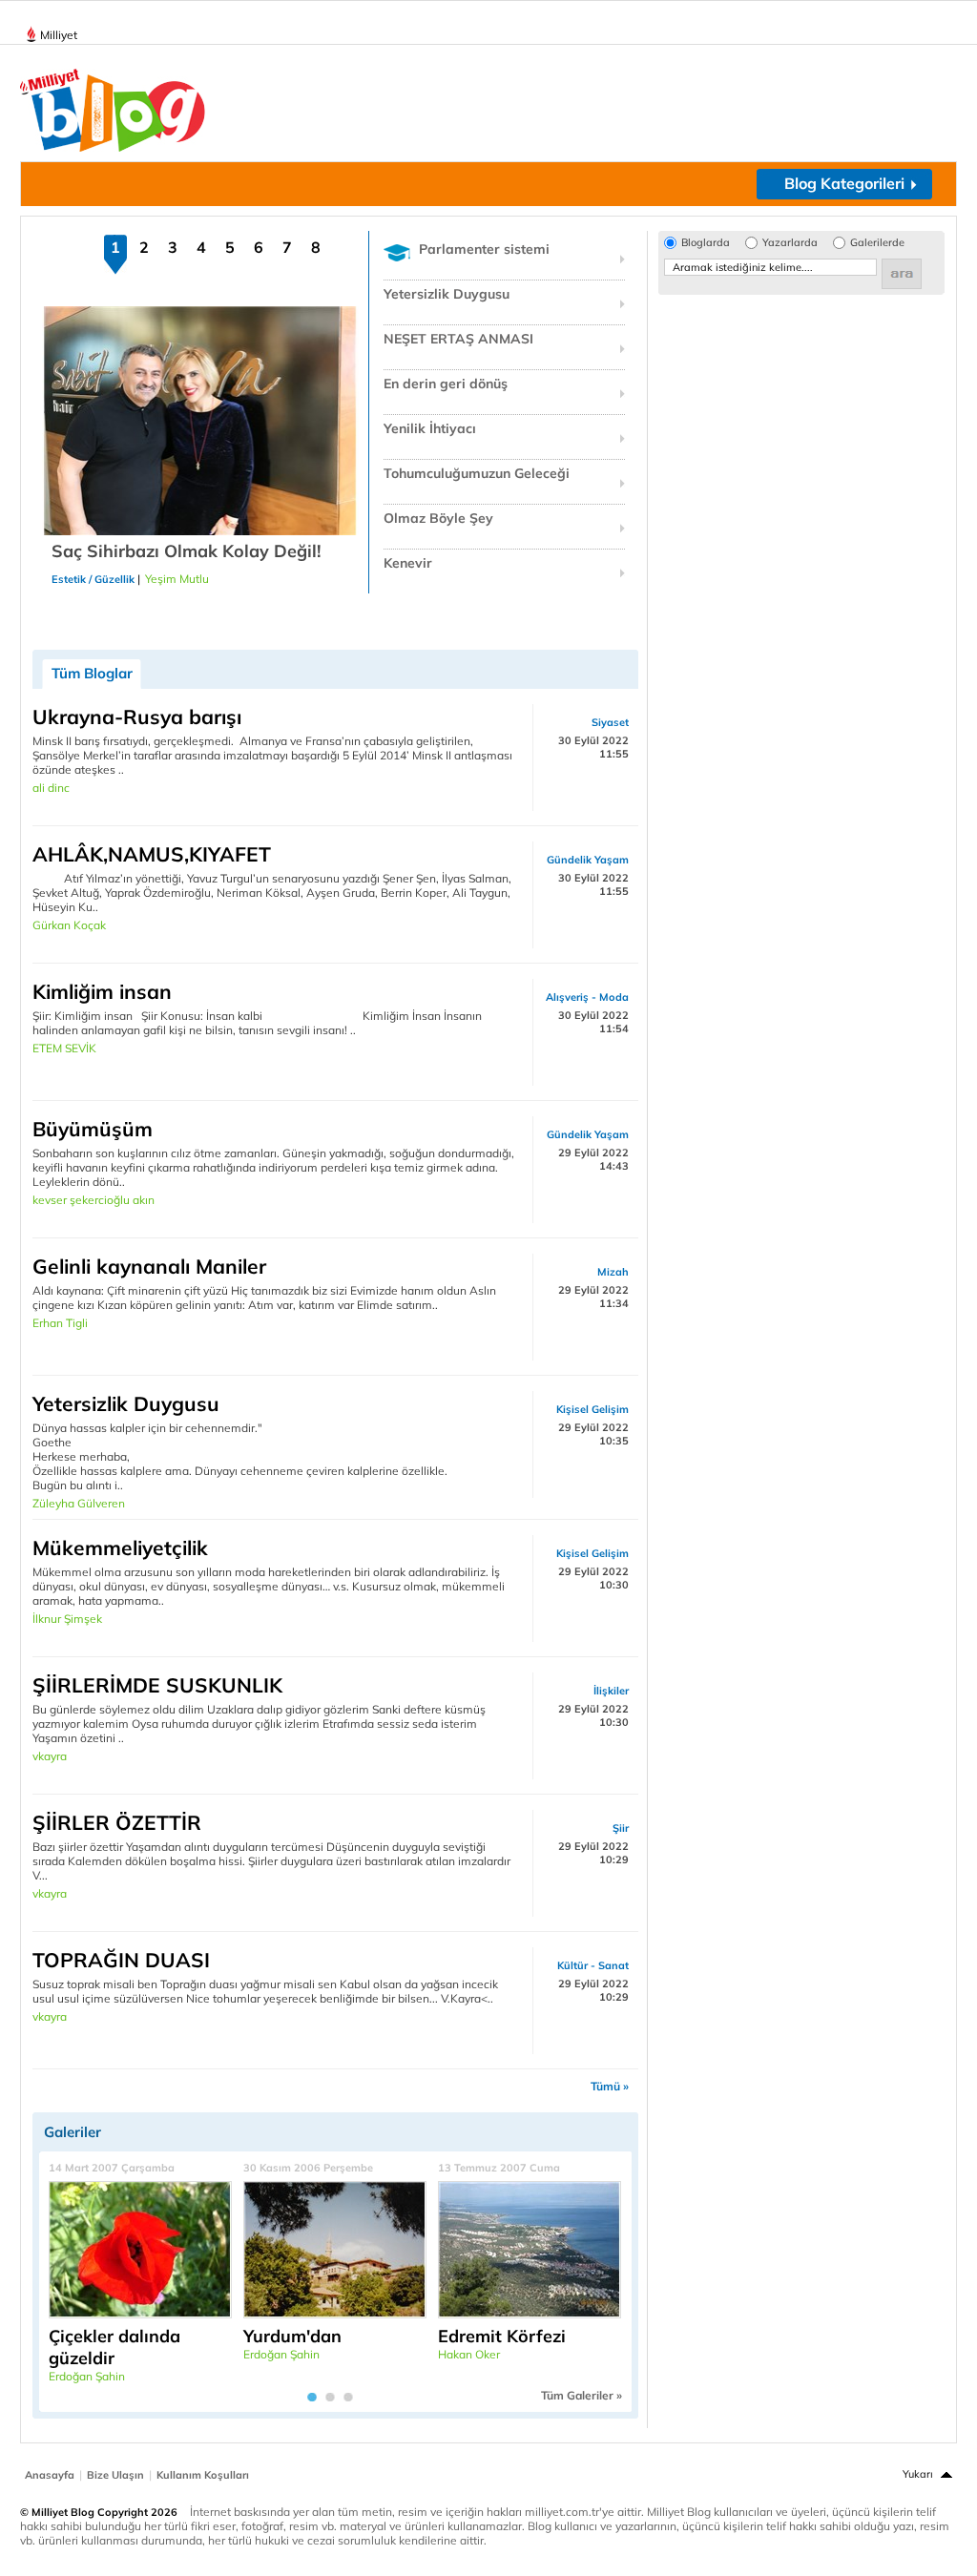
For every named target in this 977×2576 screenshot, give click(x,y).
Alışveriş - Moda (587, 997)
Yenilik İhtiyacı (430, 428)
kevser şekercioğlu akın (94, 1200)
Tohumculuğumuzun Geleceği (477, 473)
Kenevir (408, 563)
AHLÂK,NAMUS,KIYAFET (152, 854)
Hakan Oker (469, 2354)
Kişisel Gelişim (592, 1409)
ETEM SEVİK (64, 1048)
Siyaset (610, 722)
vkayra (50, 1756)
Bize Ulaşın (115, 2475)
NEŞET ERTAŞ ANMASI (458, 339)
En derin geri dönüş (446, 384)
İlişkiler (611, 1691)
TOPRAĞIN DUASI (121, 1960)
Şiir (621, 1828)
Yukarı (918, 2474)
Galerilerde (877, 243)
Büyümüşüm (93, 1129)
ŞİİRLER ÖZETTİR (117, 1822)
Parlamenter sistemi (484, 249)
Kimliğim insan (102, 991)
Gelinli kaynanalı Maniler (149, 1266)
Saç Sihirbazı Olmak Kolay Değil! (186, 551)
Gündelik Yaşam (588, 860)
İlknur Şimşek (67, 1619)
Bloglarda (706, 243)
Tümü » (610, 2086)
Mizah (613, 1272)
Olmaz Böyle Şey (438, 518)
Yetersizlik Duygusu (447, 294)
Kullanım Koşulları (203, 2475)
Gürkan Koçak (69, 925)
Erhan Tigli (60, 1323)
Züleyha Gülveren (79, 1503)
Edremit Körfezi (502, 2336)
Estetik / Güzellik (93, 579)
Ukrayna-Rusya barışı (137, 717)
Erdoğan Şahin (87, 2376)
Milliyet (59, 35)
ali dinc (51, 788)
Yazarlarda (790, 243)
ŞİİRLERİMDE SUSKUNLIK (157, 1685)
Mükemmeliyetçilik (120, 1548)
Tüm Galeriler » (582, 2395)
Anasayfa (50, 2475)
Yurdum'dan (292, 2336)
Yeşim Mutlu (177, 579)
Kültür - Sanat (593, 1965)
